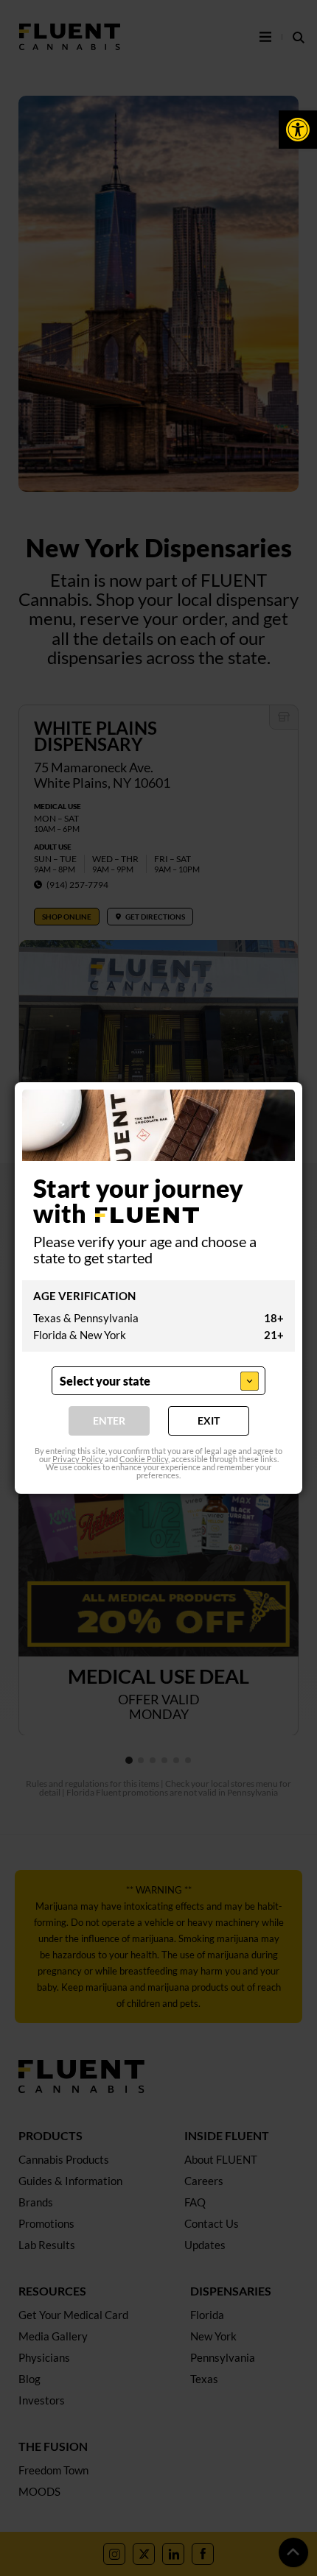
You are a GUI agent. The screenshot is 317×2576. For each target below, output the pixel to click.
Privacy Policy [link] (78, 1459)
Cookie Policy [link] (144, 1459)
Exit (209, 1421)
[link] (298, 130)
